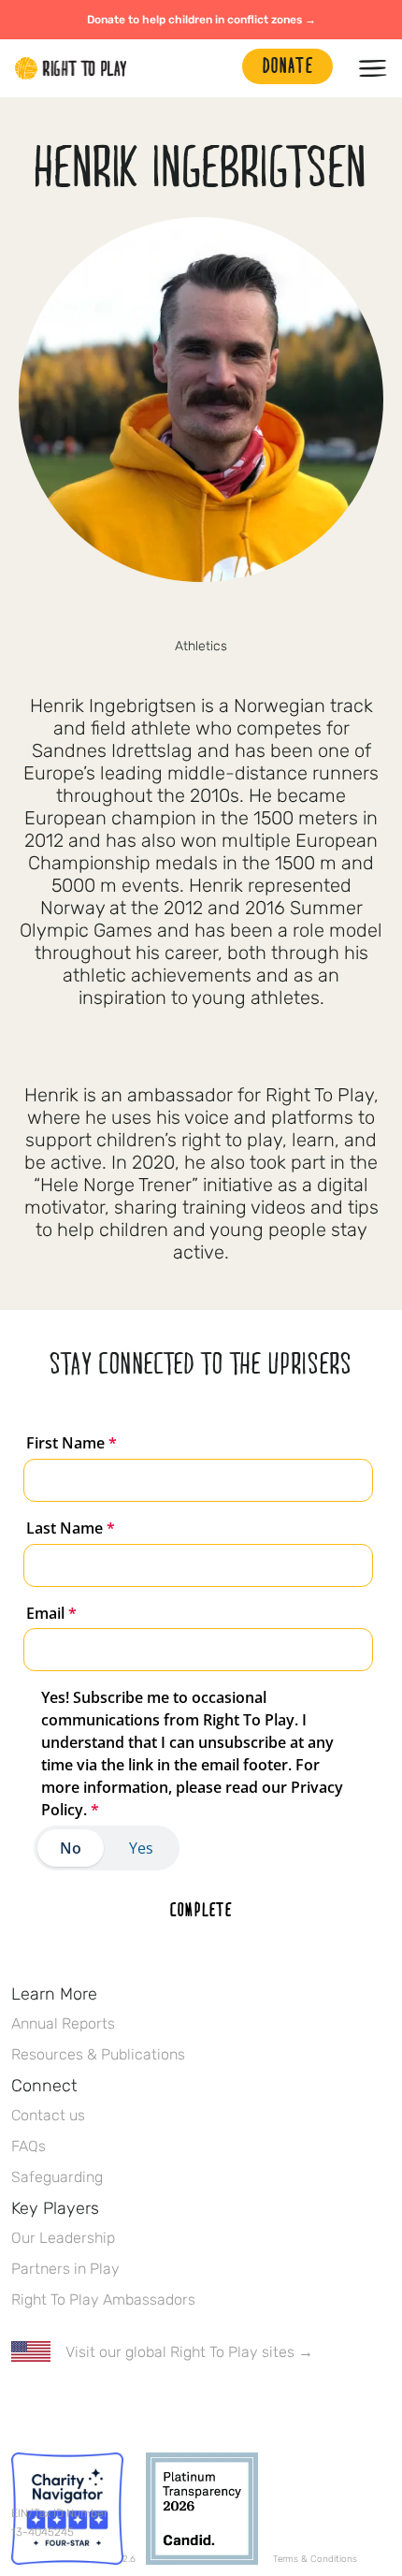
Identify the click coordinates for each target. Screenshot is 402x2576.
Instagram (221, 615)
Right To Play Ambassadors (103, 2299)
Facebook (181, 615)
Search (219, 68)
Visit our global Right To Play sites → (189, 2352)
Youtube (179, 2407)
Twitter (61, 2407)
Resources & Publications (98, 2054)
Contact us (48, 2115)
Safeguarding (57, 2177)
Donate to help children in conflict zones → (201, 20)
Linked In (139, 2407)
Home (71, 68)
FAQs (29, 2146)
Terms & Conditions (315, 2559)
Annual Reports (63, 2023)
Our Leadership (63, 2238)
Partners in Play (65, 2269)
